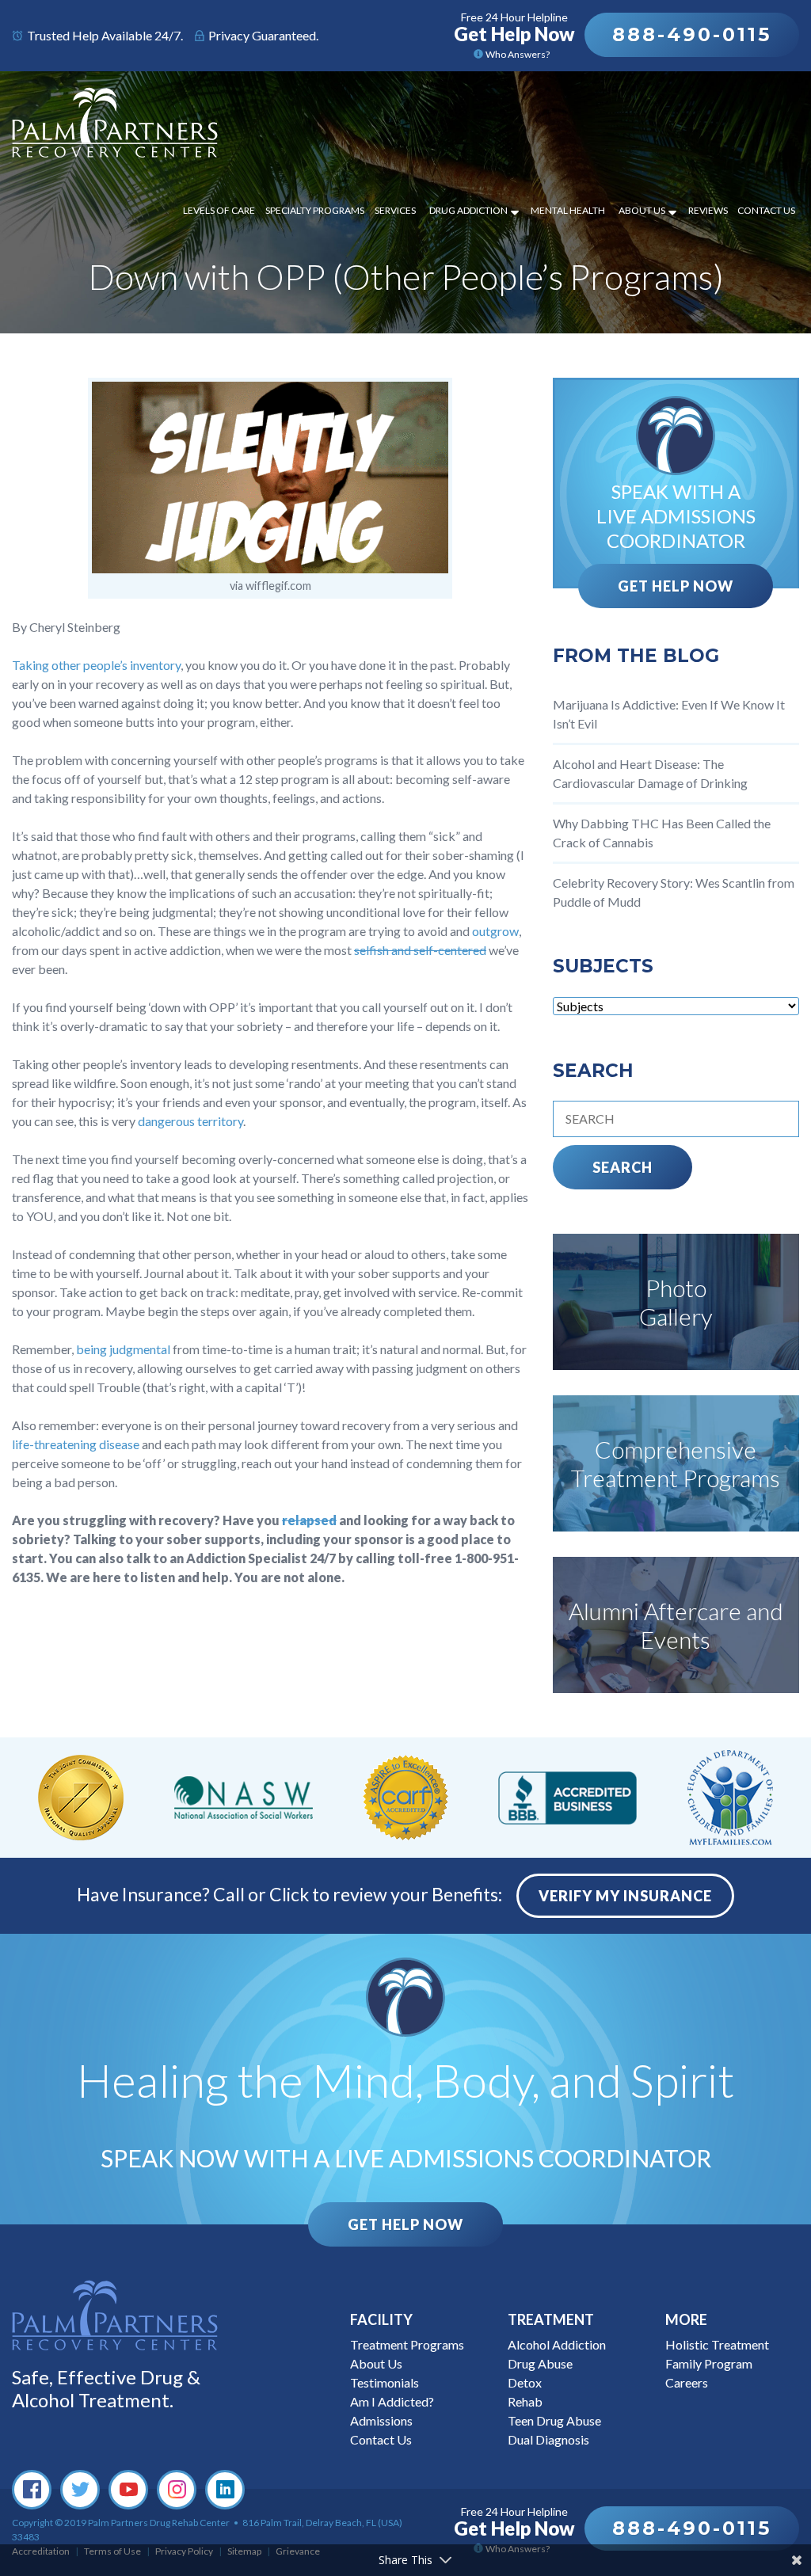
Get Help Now (676, 586)
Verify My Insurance (625, 1896)
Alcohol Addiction (557, 2344)
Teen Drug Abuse (554, 2420)
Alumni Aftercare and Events (676, 1625)
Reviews (708, 210)
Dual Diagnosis (548, 2439)
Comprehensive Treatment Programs (676, 1463)
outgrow (495, 931)
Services (395, 210)
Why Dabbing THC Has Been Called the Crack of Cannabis (662, 833)
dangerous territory (190, 1121)
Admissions (381, 2420)
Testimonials (385, 2382)
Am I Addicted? (392, 2401)
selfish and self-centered (420, 950)
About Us (642, 210)
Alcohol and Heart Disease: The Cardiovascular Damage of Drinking (650, 773)
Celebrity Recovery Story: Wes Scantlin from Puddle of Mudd (674, 892)
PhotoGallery (676, 1302)
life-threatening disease (76, 1444)
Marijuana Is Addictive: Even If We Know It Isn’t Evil (669, 714)
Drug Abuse (540, 2363)
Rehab (525, 2401)
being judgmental (123, 1349)
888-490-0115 (692, 34)
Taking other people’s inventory (96, 665)
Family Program (709, 2363)
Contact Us (766, 210)
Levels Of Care (219, 210)
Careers (687, 2382)
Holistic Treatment (717, 2344)
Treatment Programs (407, 2344)
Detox (525, 2382)
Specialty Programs (315, 210)
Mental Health (568, 210)
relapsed (309, 1520)
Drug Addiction (468, 210)
